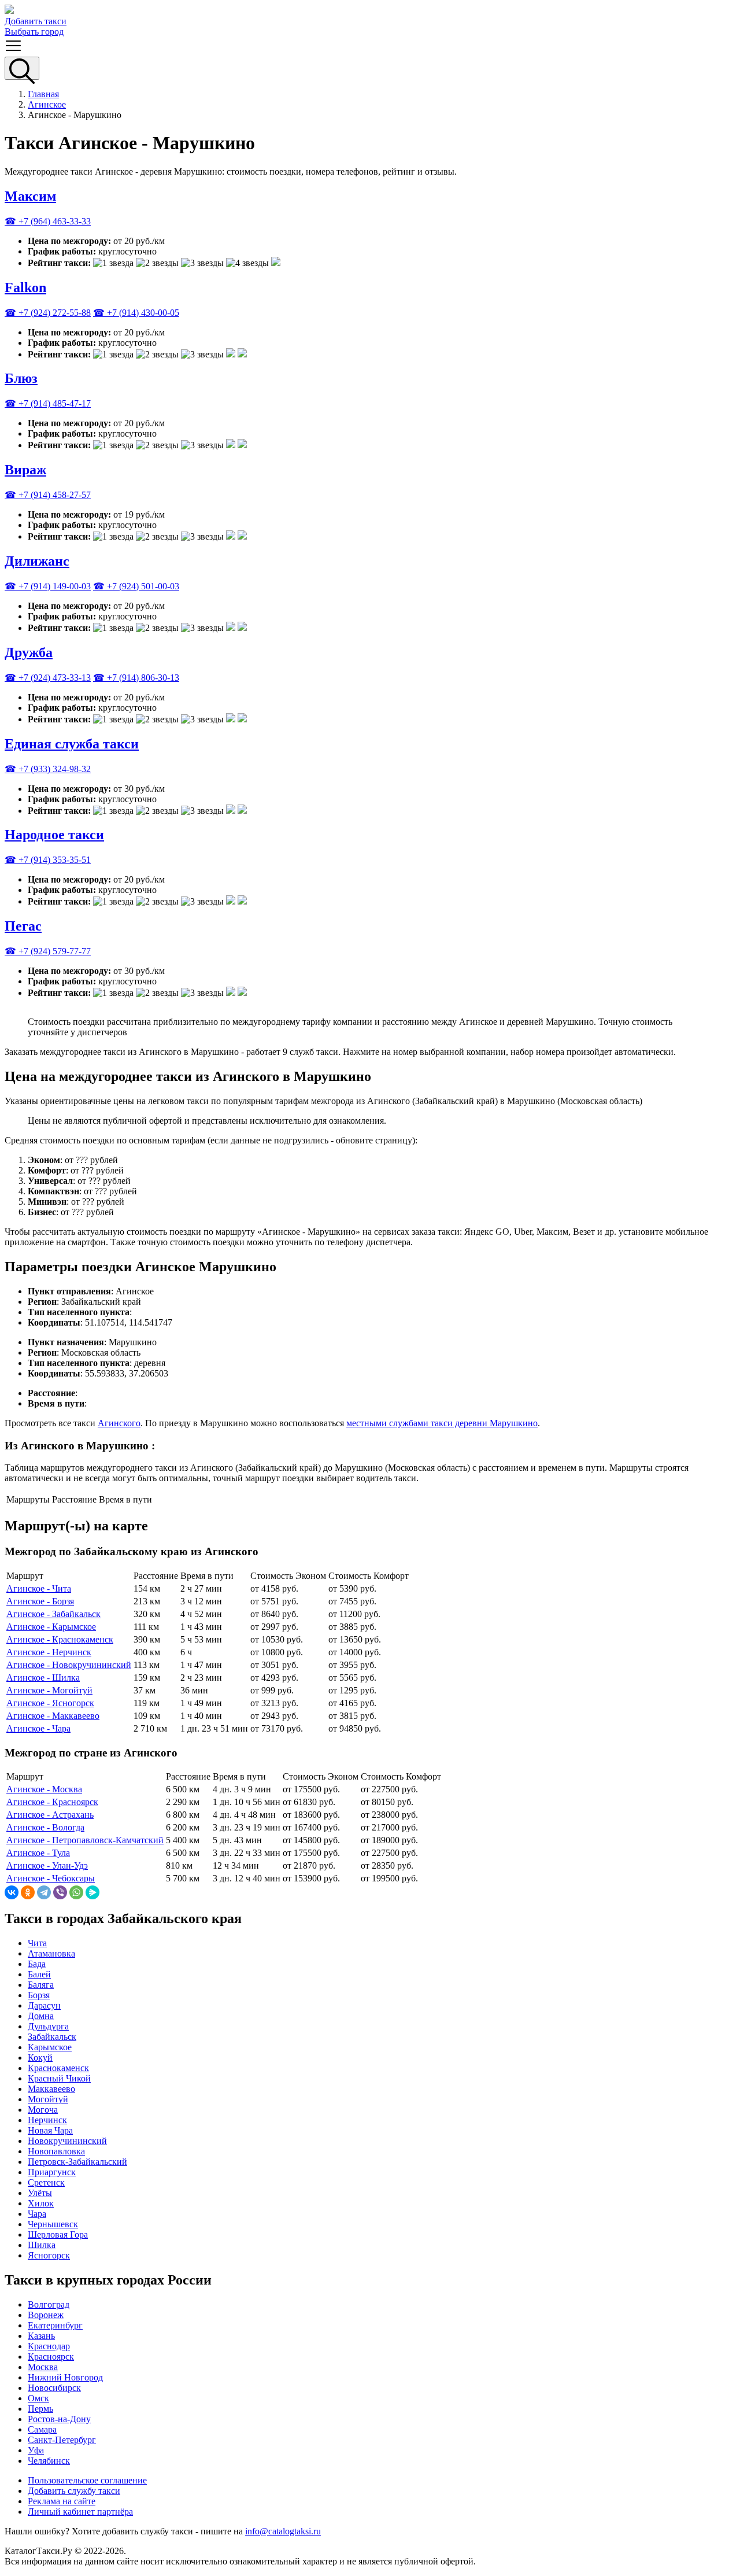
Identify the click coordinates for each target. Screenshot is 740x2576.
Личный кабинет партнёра (80, 2512)
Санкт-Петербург (62, 2440)
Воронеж (46, 2315)
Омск (38, 2398)
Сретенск (46, 2182)
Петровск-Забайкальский (77, 2162)
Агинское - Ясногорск (50, 1703)
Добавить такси (36, 21)
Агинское (47, 104)
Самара (42, 2429)
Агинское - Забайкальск (53, 1614)
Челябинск (49, 2461)
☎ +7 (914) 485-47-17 (48, 403)
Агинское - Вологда (45, 1827)
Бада (37, 1964)
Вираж (25, 470)
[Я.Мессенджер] (92, 1892)
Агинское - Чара (38, 1728)
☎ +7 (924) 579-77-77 (48, 951)
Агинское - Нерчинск (49, 1652)
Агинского (119, 1423)
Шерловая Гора (58, 2234)
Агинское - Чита (39, 1588)
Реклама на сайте (62, 2501)
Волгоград (49, 2304)
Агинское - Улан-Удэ (47, 1865)
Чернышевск (53, 2224)
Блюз (21, 378)
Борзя (39, 1995)
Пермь (40, 2409)
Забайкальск (52, 2037)
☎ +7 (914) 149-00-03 (48, 586)
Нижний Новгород (65, 2377)
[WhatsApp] (76, 1892)
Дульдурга (48, 2026)
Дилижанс (37, 561)
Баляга (41, 1985)
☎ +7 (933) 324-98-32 (48, 769)
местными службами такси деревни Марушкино (442, 1423)
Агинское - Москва (44, 1789)
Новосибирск (54, 2388)
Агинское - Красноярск (52, 1802)
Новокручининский (67, 2141)
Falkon (25, 287)
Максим (30, 196)
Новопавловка (56, 2151)
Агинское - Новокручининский (69, 1665)
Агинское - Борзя (40, 1601)
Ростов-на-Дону (59, 2419)
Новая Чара (50, 2130)
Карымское (50, 2047)
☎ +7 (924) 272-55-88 (48, 313)
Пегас (23, 926)
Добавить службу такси (74, 2491)
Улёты (40, 2193)
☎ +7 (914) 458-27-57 (48, 495)
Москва (43, 2367)
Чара (37, 2214)
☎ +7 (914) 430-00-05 (136, 313)
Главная (43, 94)
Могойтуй (48, 2099)
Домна (41, 2016)
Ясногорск (49, 2255)
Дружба (29, 652)
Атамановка (51, 1953)
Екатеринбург (55, 2325)
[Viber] (60, 1892)
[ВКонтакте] (12, 1892)
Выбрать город (34, 32)
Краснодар (49, 2346)
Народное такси (54, 835)
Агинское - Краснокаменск (60, 1639)
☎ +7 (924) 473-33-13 (48, 678)
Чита (37, 1943)
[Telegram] (44, 1892)
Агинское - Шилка (43, 1678)
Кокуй (40, 2058)
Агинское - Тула (38, 1853)
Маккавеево (51, 2089)
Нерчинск (47, 2120)
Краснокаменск (58, 2068)
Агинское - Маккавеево (53, 1716)
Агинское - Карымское (51, 1627)
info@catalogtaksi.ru (283, 2531)
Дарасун (44, 2005)
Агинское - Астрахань (50, 1815)
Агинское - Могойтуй (49, 1690)
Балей (39, 1974)
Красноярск (51, 2357)
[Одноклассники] (28, 1892)
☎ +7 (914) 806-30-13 (136, 678)
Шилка (42, 2245)
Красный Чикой (59, 2078)
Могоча (43, 2110)
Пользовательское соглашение (87, 2480)
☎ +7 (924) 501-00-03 (136, 586)
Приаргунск (52, 2172)
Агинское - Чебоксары (51, 1878)
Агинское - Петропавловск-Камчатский (85, 1840)
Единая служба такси (72, 744)
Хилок (41, 2203)
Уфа (36, 2450)
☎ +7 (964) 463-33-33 (48, 221)
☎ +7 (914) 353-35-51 (48, 860)
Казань (41, 2336)
